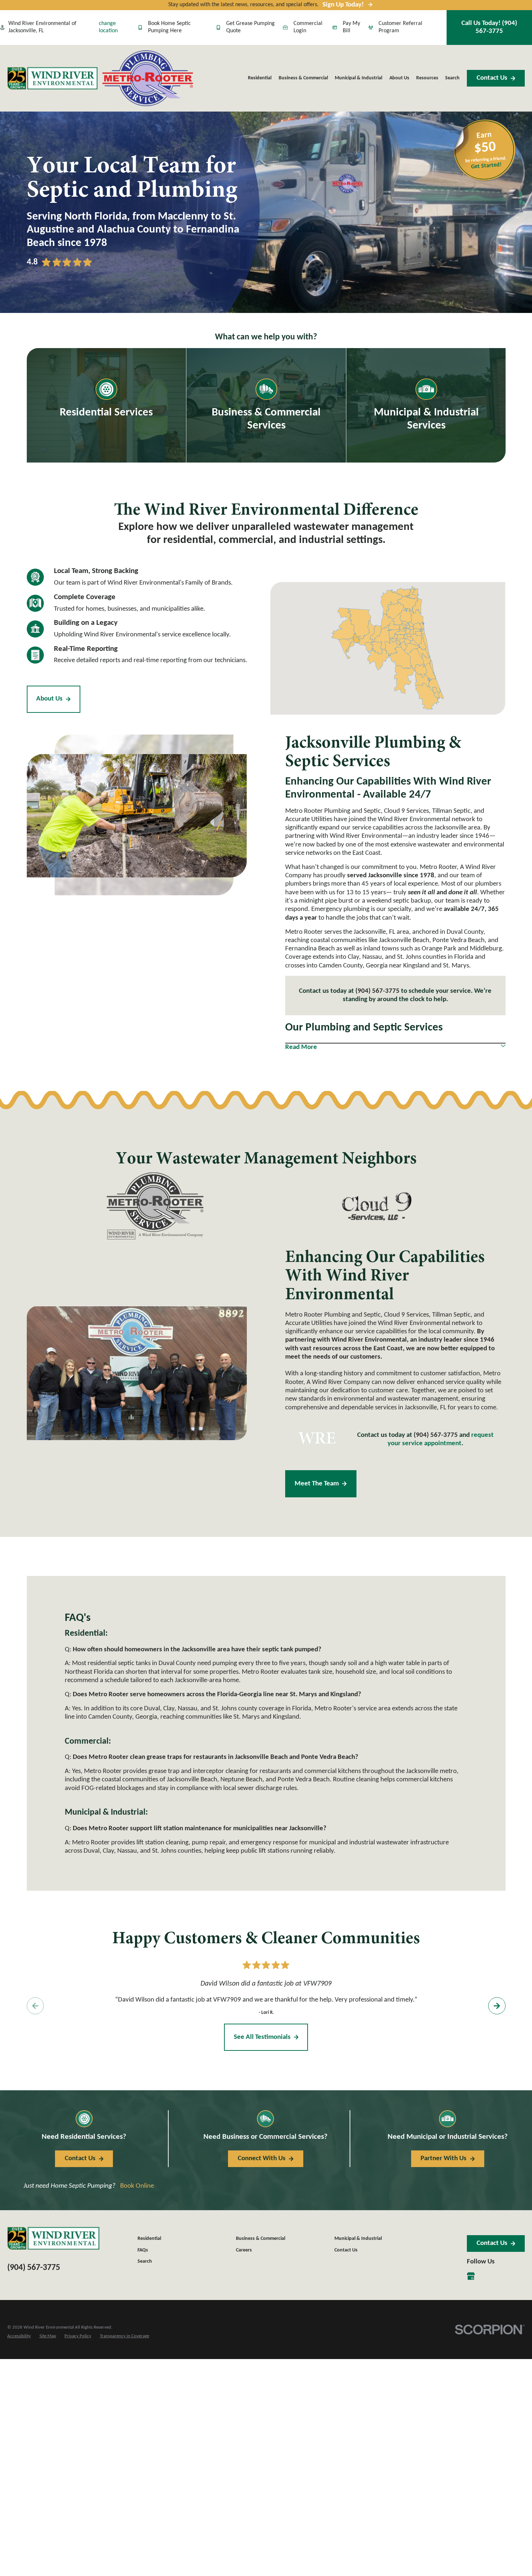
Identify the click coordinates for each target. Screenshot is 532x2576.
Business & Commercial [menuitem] (303, 78)
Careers (244, 2250)
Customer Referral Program (400, 27)
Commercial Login (308, 27)
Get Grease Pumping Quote (250, 27)
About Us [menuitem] (399, 78)
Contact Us (492, 78)
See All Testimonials (262, 2037)
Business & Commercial (261, 2239)
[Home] (52, 78)
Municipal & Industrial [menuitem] (358, 78)
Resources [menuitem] (427, 78)
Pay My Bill (351, 27)
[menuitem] (19, 2336)
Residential (149, 2239)
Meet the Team (317, 1484)
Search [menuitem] (452, 78)
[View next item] (497, 2006)
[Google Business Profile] (471, 2276)
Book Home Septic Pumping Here (169, 27)
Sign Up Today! (343, 5)
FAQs (143, 2250)
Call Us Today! (489, 27)
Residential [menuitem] (260, 78)
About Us (49, 699)
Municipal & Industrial (358, 2239)
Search (145, 2261)
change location (108, 27)
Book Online (137, 2186)
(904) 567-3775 (377, 991)
